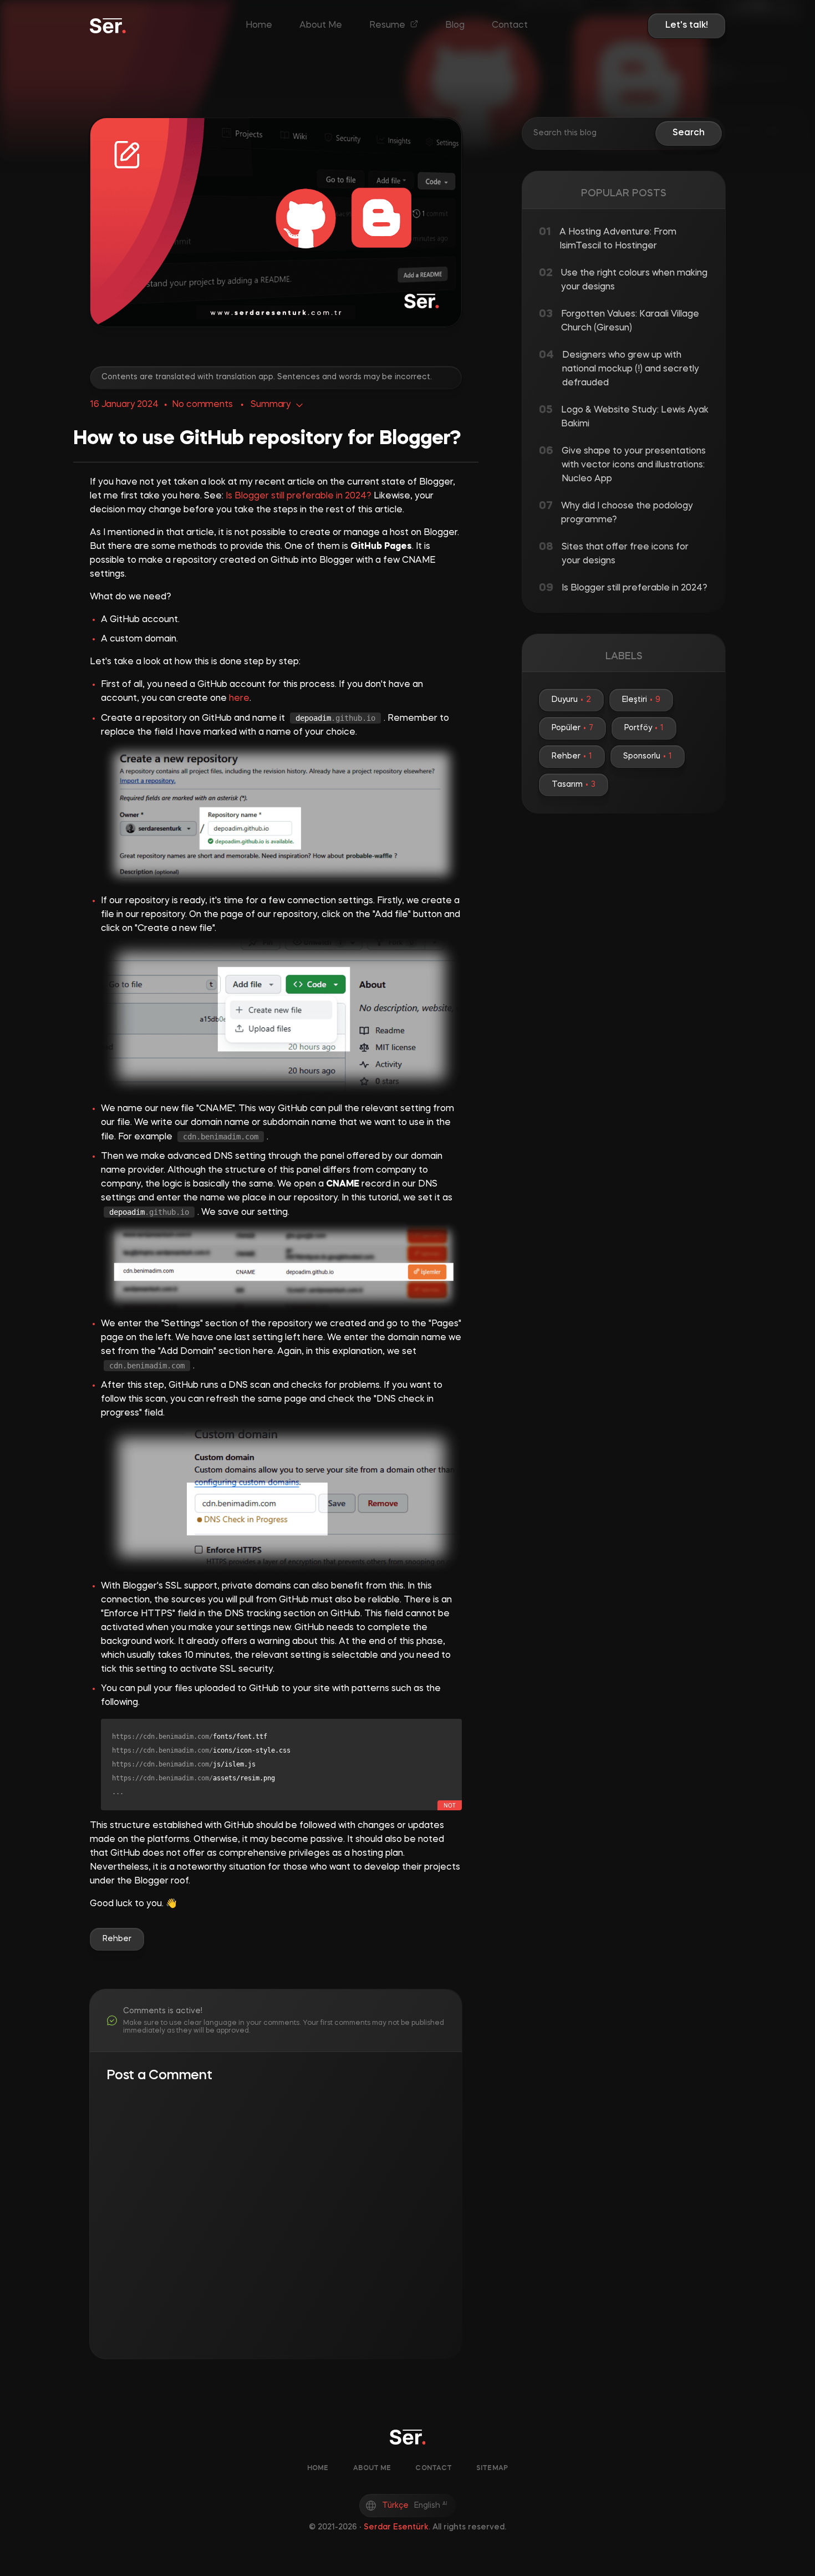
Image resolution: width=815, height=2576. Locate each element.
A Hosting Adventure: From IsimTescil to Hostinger (618, 239)
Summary (271, 405)
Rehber (117, 1939)
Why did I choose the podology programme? (627, 513)
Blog (455, 26)
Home (259, 26)
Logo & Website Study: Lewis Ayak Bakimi (635, 417)
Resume (388, 26)
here (239, 699)
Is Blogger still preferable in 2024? (299, 496)
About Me (321, 26)
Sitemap (492, 2468)
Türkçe (395, 2506)
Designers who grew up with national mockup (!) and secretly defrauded (631, 369)
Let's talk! (687, 26)
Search (689, 133)
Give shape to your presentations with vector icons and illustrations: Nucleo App (634, 465)
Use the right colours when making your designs (634, 280)
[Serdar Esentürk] (108, 26)
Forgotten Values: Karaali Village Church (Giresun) (630, 321)
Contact (510, 26)
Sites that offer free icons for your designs (625, 554)
